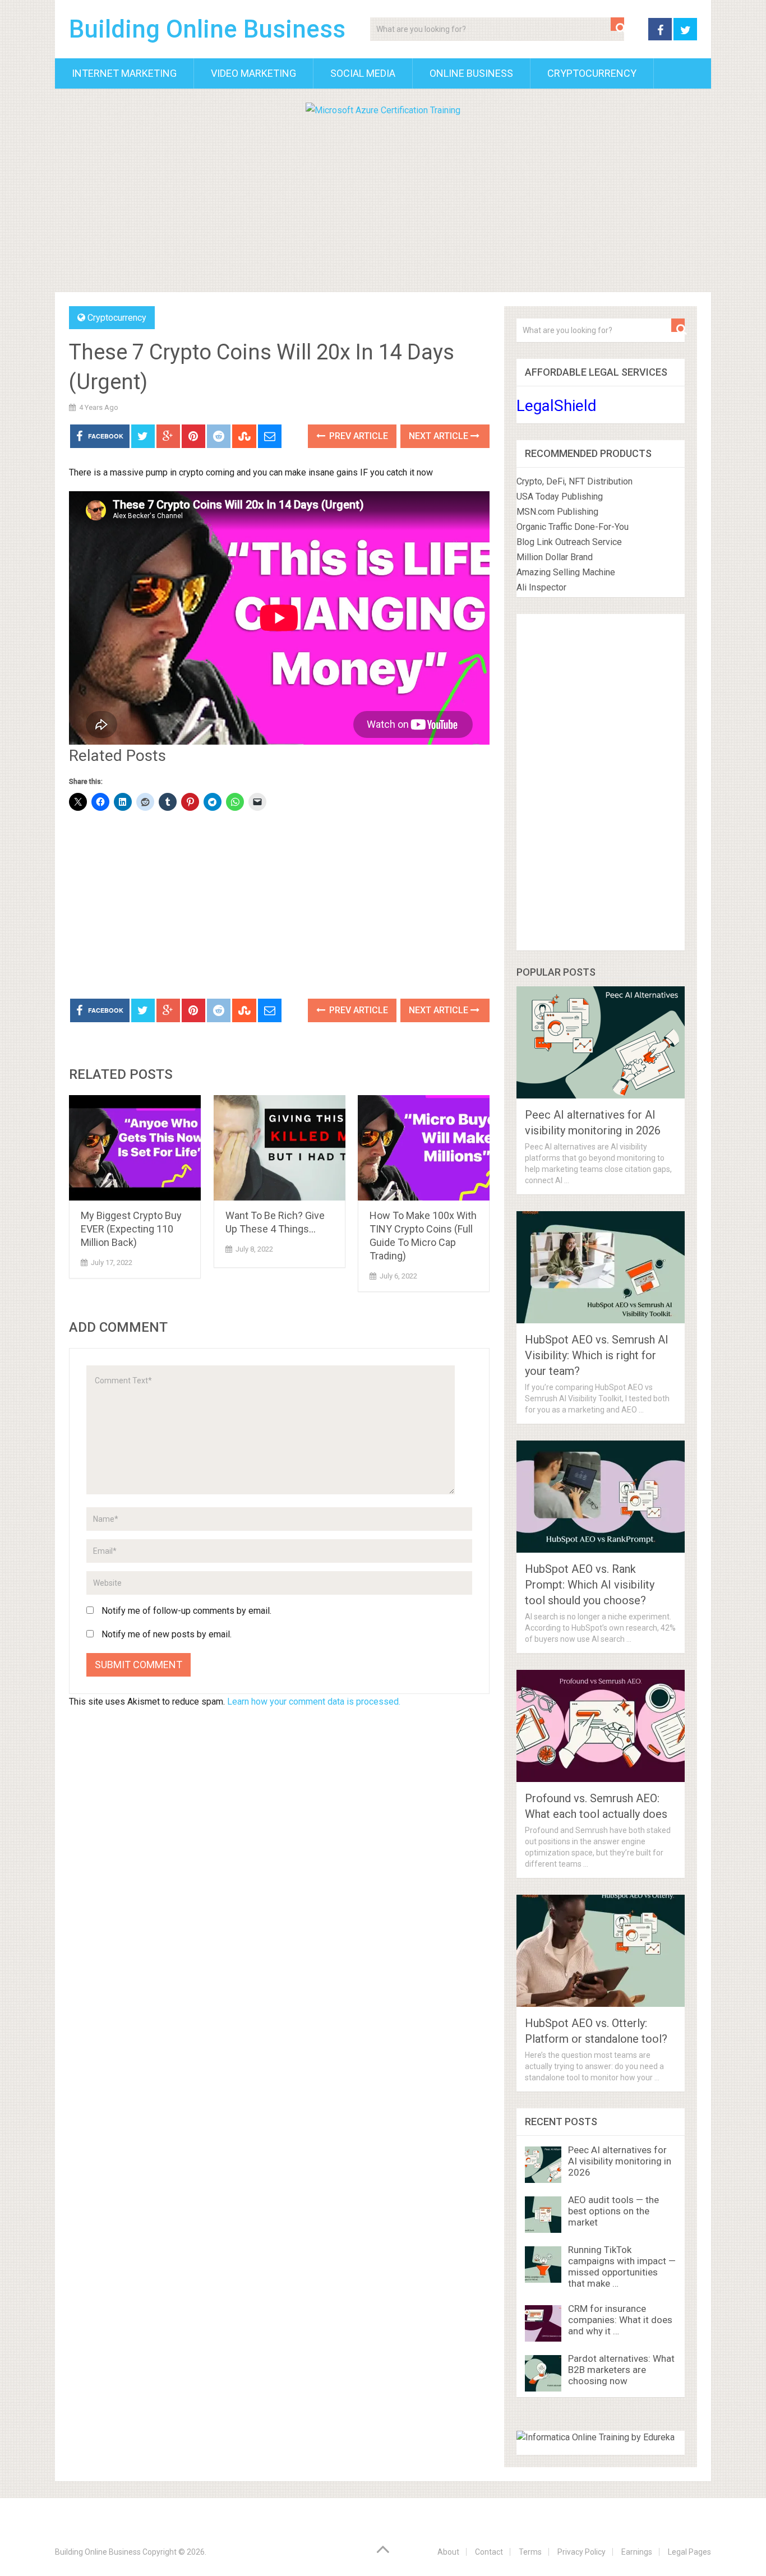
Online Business (471, 73)
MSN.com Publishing (557, 512)
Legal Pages (689, 2552)
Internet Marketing (124, 73)
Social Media (363, 73)
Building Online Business (207, 29)
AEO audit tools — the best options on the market (613, 2211)
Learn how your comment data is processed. (314, 1702)
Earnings (637, 2552)
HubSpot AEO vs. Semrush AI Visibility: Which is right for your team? (597, 1355)
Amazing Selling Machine (566, 572)
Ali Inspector (541, 587)
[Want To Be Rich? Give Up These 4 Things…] (280, 1148)
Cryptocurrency (592, 73)
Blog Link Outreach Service (569, 542)
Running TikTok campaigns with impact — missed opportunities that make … (622, 2266)
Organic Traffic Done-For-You (573, 527)
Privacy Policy (582, 2552)
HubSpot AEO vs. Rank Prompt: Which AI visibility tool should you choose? (590, 1585)
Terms (530, 2552)
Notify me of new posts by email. (167, 1634)
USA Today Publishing (560, 497)
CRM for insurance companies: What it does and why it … (620, 2320)
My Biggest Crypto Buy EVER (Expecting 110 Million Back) (131, 1229)
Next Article (440, 436)
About (448, 2552)
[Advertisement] (383, 202)
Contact (489, 2552)
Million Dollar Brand (555, 557)
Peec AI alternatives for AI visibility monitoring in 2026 (620, 2161)
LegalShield (557, 406)
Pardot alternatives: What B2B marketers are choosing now (621, 2370)
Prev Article (357, 436)
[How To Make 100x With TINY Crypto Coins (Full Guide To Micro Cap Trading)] (424, 1148)
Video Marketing (253, 73)
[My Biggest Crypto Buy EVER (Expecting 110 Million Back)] (135, 1148)
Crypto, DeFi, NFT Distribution (574, 481)
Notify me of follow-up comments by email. (186, 1611)
